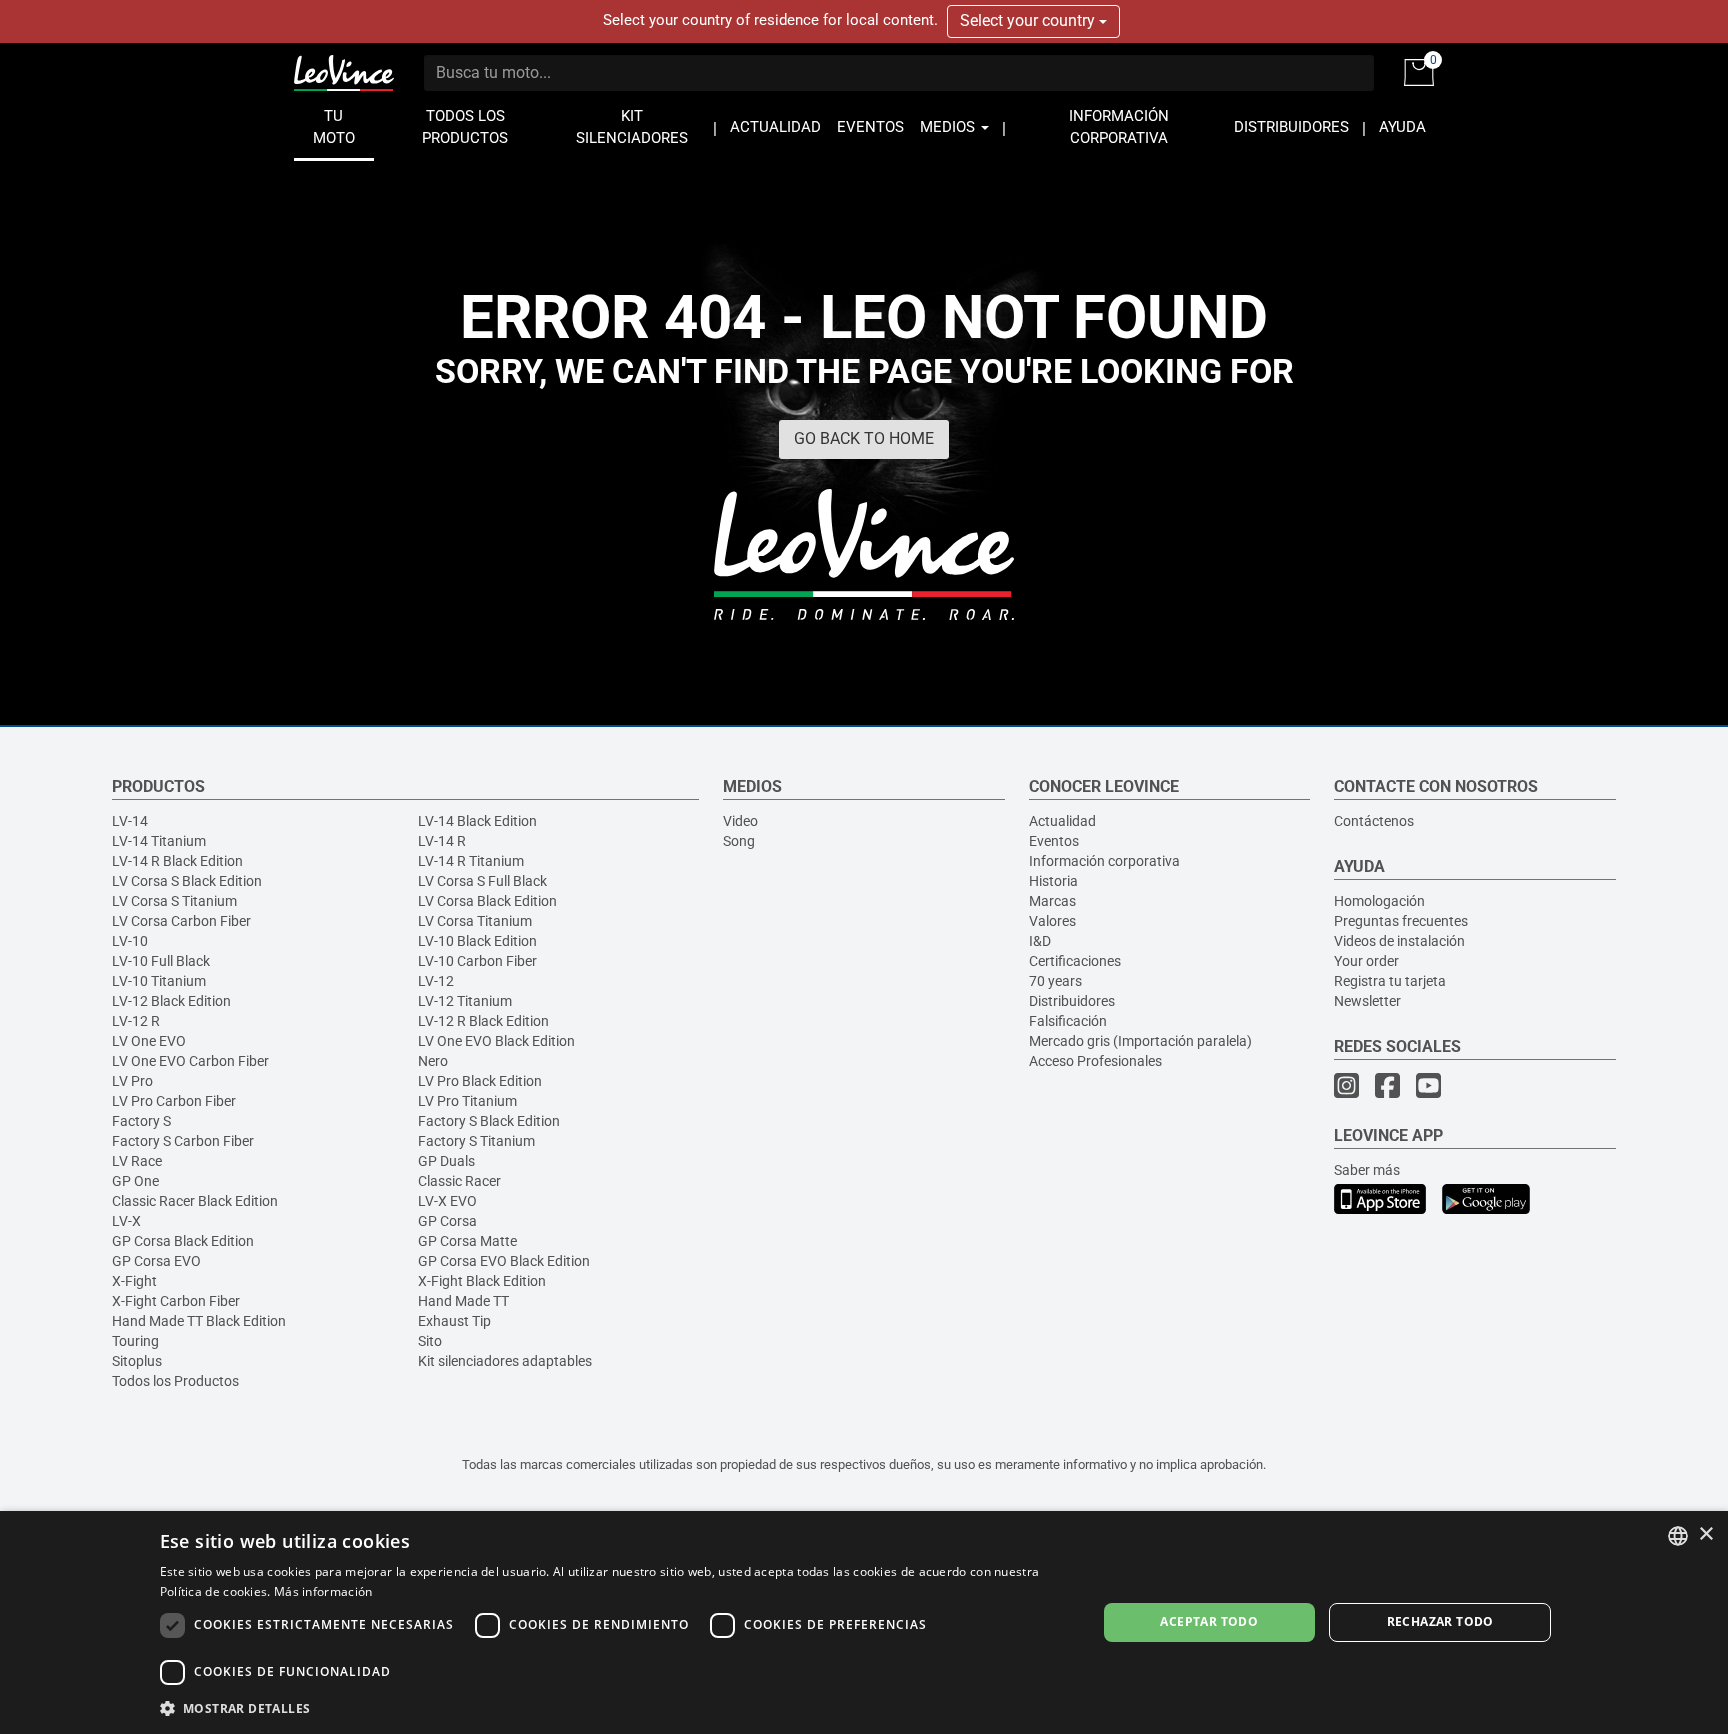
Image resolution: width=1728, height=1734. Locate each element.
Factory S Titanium (476, 1141)
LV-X (126, 1221)
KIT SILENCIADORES (632, 127)
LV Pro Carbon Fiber (174, 1101)
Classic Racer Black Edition (195, 1201)
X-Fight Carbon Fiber (176, 1301)
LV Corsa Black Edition (487, 901)
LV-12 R (136, 1021)
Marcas (1052, 901)
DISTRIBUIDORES (1291, 127)
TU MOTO (334, 127)
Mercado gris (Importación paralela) (1140, 1041)
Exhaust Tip (454, 1321)
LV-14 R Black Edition (177, 861)
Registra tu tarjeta (1390, 981)
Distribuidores (1072, 1001)
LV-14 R (442, 841)
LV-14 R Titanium (471, 861)
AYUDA (1402, 127)
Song (739, 841)
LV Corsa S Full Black (482, 881)
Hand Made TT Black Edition (199, 1321)
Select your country (1029, 20)
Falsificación (1068, 1021)
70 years (1055, 981)
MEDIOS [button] (949, 127)
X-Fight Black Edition (482, 1281)
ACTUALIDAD (775, 127)
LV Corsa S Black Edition (187, 881)
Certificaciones (1075, 961)
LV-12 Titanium (465, 1001)
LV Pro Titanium (467, 1101)
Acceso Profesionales (1095, 1061)
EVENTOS (870, 127)
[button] (614, 1707)
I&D (1040, 941)
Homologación (1379, 901)
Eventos (1054, 841)
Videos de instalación (1399, 941)
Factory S (141, 1121)
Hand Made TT (463, 1301)
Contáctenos (1374, 821)
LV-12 (436, 981)
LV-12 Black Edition (171, 1001)
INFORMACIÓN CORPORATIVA (1119, 127)
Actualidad (1062, 821)
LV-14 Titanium (159, 841)
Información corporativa (1104, 861)
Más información (323, 1591)
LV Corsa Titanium (475, 921)
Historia (1053, 881)
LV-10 (130, 941)
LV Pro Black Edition (480, 1081)
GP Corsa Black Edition (183, 1241)
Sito (430, 1341)
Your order (1366, 961)
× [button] (1705, 1534)
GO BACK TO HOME (864, 438)
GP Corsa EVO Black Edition (504, 1261)
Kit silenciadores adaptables (505, 1361)
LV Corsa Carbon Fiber (181, 921)
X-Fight (134, 1281)
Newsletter (1367, 1001)
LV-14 (130, 821)
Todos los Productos (175, 1381)
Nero (433, 1061)
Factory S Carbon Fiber (183, 1141)
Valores (1052, 921)
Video (740, 821)
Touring (135, 1341)
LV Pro (132, 1081)
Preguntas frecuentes (1401, 921)
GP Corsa (447, 1221)
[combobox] (1678, 1536)
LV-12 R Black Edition (483, 1021)
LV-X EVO (447, 1201)
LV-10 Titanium (159, 981)
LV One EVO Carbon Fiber (190, 1061)
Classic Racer (459, 1181)
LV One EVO (149, 1041)
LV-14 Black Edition (477, 821)
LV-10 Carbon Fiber (477, 961)
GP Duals (446, 1161)
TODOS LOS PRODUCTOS (465, 127)
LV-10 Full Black (161, 961)
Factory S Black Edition (489, 1121)
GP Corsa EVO (156, 1261)
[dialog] (864, 1622)
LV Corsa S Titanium (174, 901)
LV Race (137, 1161)
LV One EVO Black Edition (496, 1041)
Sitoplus (137, 1361)
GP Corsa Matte (467, 1241)
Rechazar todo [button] (1440, 1621)
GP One (135, 1181)
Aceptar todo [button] (1209, 1621)
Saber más (1367, 1170)
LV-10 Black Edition (477, 941)
